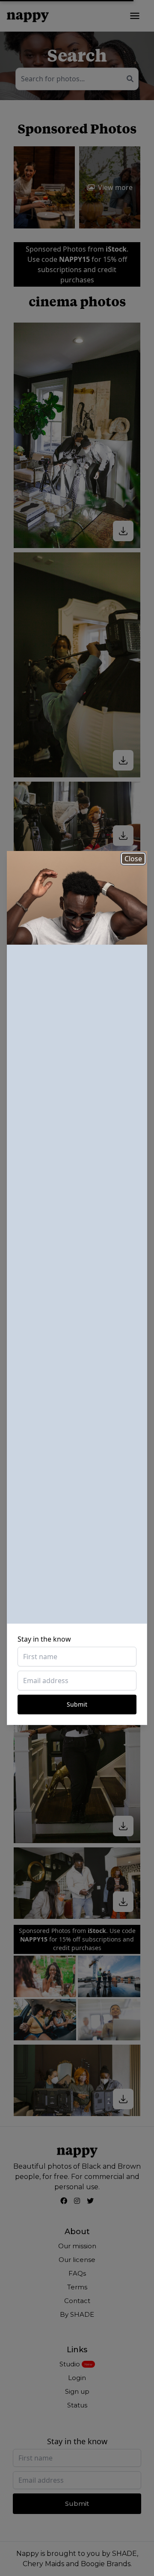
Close (133, 859)
